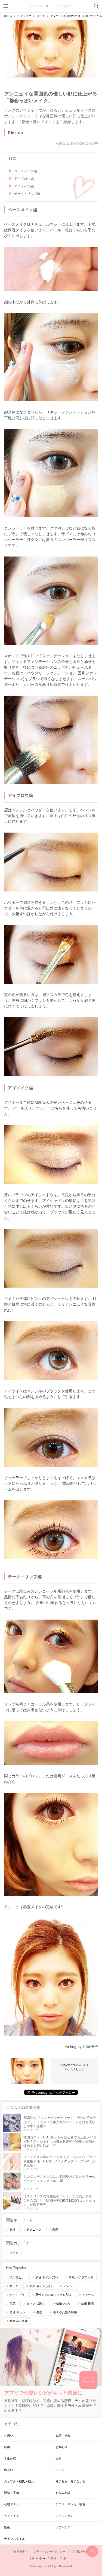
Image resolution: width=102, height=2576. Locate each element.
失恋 (39, 2312)
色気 (13, 2303)
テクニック (34, 2230)
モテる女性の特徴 (65, 2312)
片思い (9, 2436)
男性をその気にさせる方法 (53, 2295)
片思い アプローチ (81, 2277)
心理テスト (12, 2504)
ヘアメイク (12, 2516)
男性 (13, 2230)
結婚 (7, 2447)
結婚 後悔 (87, 2303)
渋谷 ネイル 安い (47, 2277)
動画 (7, 2527)
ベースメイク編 (26, 171)
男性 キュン (17, 2312)
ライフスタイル (15, 2539)
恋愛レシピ (51, 6)
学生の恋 (10, 2458)
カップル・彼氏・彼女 (19, 2481)
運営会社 (20, 2552)
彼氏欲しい (17, 2277)
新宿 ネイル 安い (41, 2286)
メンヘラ (69, 2286)
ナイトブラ (17, 2295)
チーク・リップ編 (27, 194)
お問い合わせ (82, 2552)
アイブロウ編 (24, 179)
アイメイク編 (24, 186)
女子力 (14, 2286)
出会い (9, 2470)
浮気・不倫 (12, 2493)
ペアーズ (88, 2295)
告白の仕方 (63, 2303)
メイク (14, 2252)
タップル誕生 (35, 2303)
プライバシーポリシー (49, 2552)
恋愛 (55, 2230)
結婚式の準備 (18, 2321)
